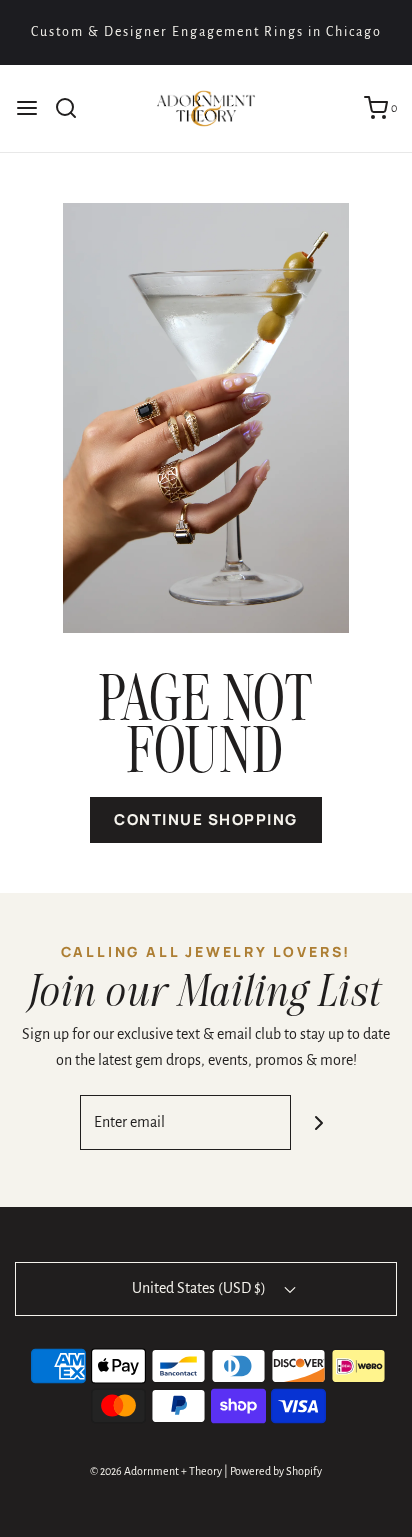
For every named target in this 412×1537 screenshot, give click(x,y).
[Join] (318, 1122)
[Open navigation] (27, 108)
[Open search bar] (73, 108)
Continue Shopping (206, 819)
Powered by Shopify (276, 1471)
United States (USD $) (200, 1288)
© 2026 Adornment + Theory (156, 1471)
